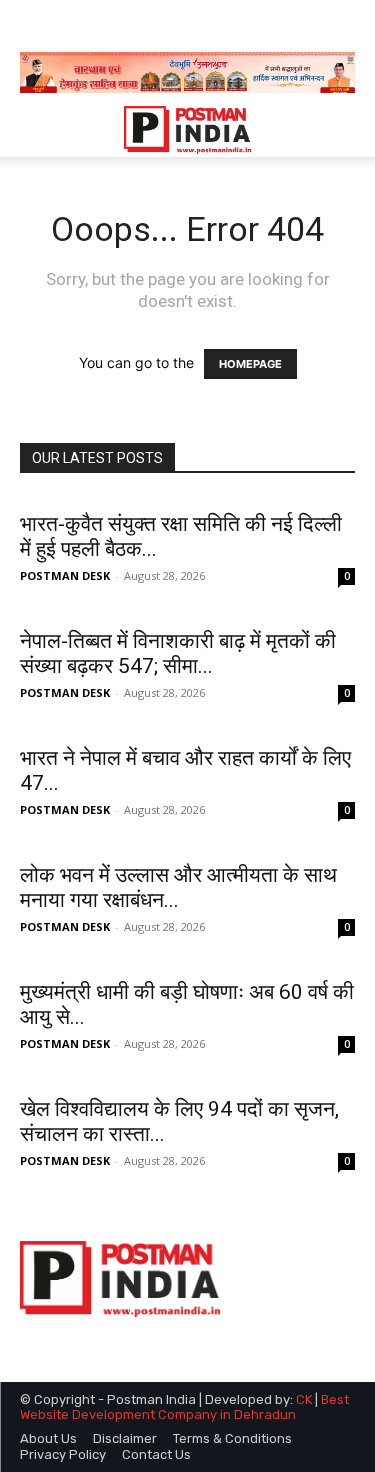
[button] (34, 130)
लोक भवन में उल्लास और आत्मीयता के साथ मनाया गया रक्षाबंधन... (178, 887)
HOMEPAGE (250, 364)
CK (304, 1399)
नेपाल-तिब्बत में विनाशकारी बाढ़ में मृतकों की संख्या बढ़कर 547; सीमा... (178, 653)
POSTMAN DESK (65, 575)
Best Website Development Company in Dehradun (184, 1407)
